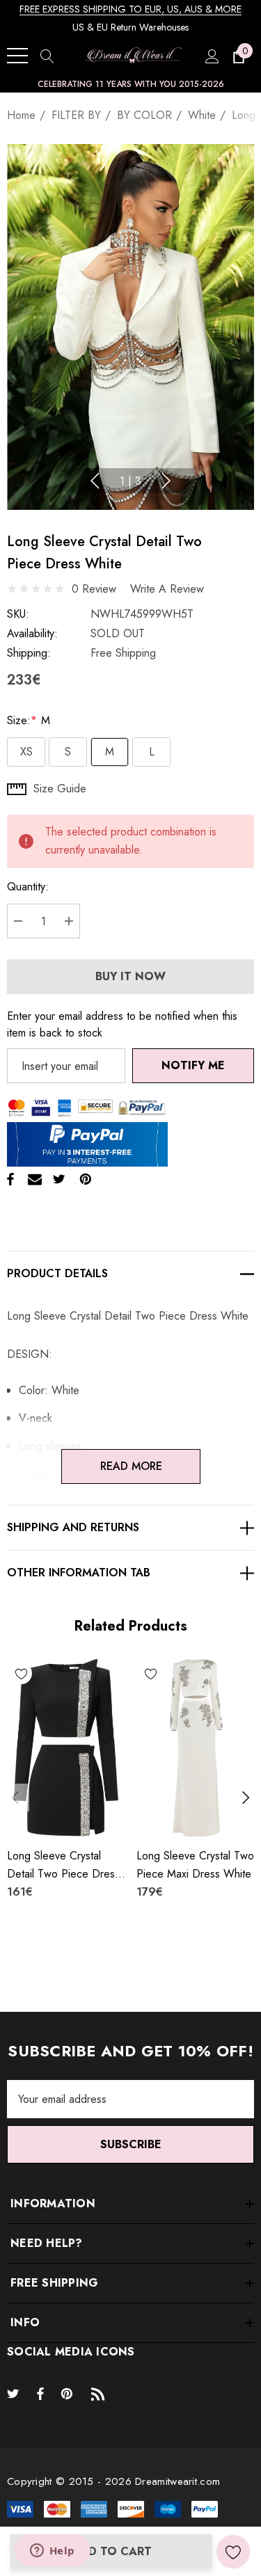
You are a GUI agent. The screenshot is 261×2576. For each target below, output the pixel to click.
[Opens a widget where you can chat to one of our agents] (52, 2552)
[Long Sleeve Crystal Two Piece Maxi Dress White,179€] (196, 1748)
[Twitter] (59, 1179)
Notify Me (193, 1065)
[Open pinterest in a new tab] (69, 2393)
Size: (29, 720)
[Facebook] (10, 1179)
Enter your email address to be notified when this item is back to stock (122, 1024)
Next (166, 481)
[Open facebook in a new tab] (40, 2393)
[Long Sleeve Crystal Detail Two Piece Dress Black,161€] (66, 1748)
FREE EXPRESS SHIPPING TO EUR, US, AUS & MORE (130, 9)
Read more (130, 1466)
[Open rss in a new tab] (101, 2393)
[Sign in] (211, 56)
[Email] (35, 1179)
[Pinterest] (86, 1179)
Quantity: (28, 887)
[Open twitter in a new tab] (15, 2393)
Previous (95, 481)
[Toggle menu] (17, 56)
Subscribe (131, 2144)
